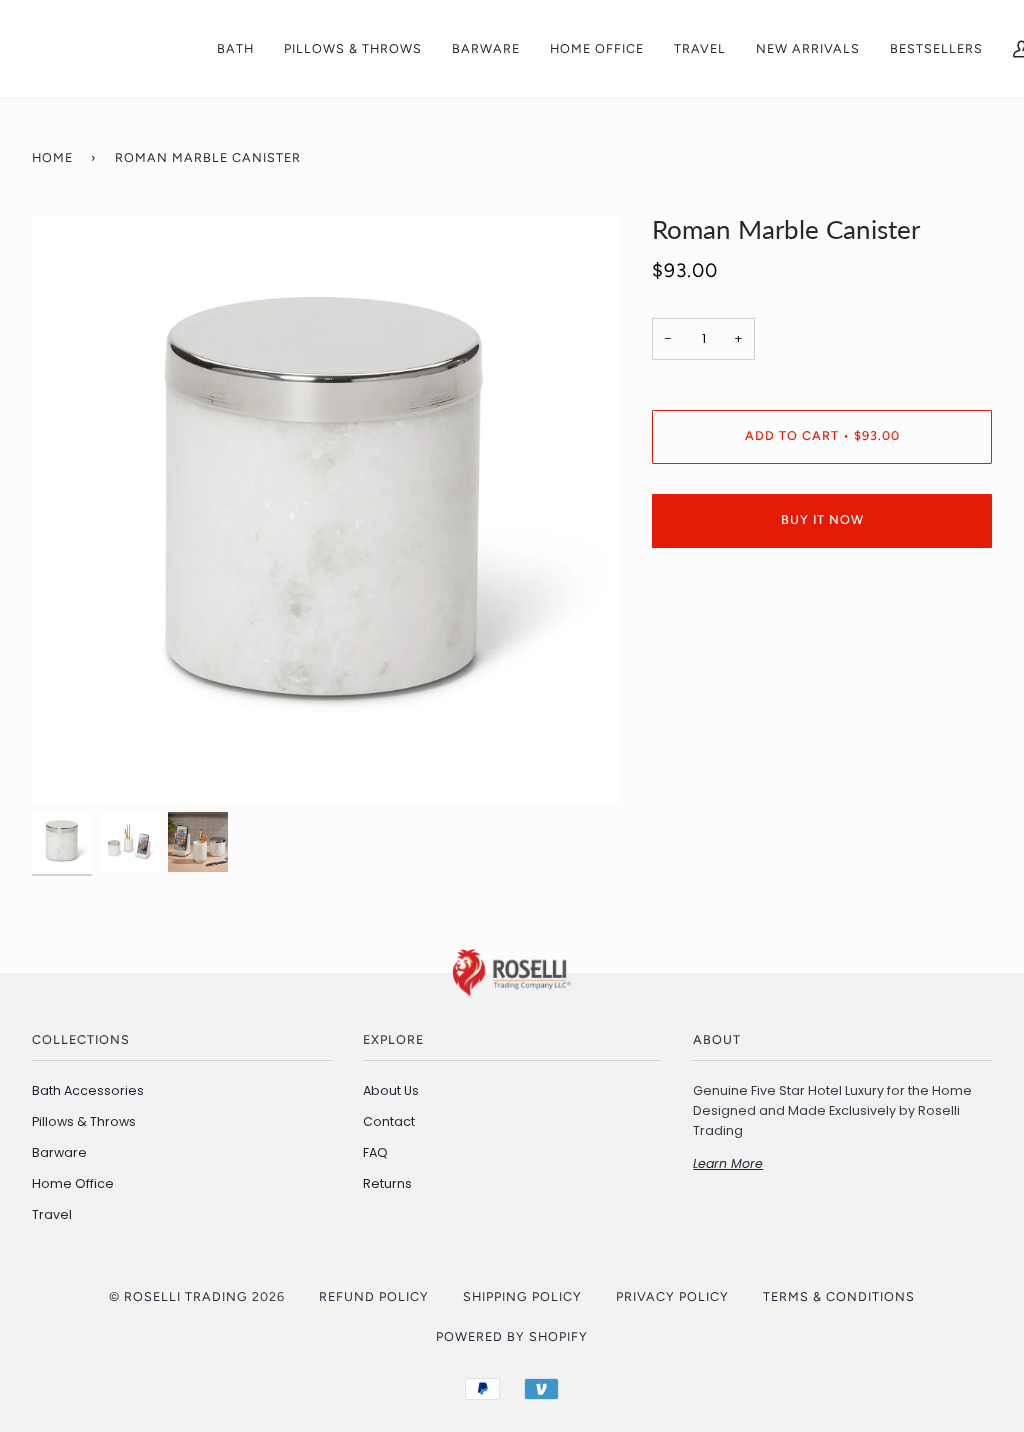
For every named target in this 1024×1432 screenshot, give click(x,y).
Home (52, 157)
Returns (387, 1183)
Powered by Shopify (512, 1336)
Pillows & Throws (84, 1121)
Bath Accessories (88, 1090)
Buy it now (822, 519)
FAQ (375, 1152)
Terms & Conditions (839, 1296)
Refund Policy (374, 1296)
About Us (391, 1090)
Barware (59, 1152)
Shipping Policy (522, 1296)
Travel (52, 1214)
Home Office (73, 1183)
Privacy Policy (672, 1296)
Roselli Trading (186, 1296)
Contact (389, 1121)
